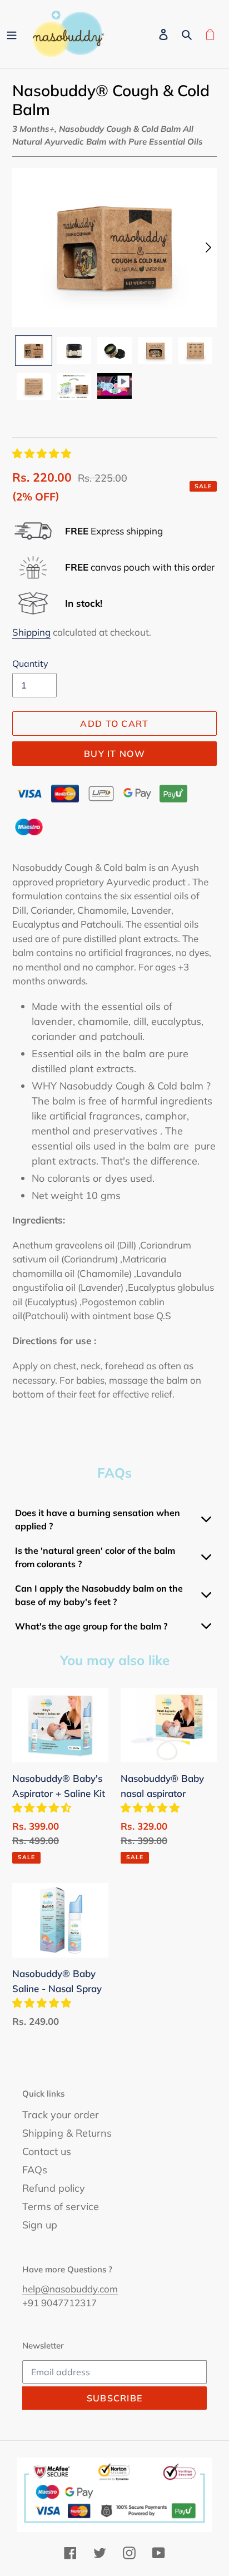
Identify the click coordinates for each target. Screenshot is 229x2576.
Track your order (61, 2115)
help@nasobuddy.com (70, 2289)
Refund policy (54, 2188)
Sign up (40, 2225)
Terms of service (61, 2206)
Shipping (31, 632)
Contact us (47, 2151)
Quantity (30, 663)
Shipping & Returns (67, 2133)
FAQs (35, 2170)
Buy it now (114, 754)
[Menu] (12, 34)
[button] (43, 454)
